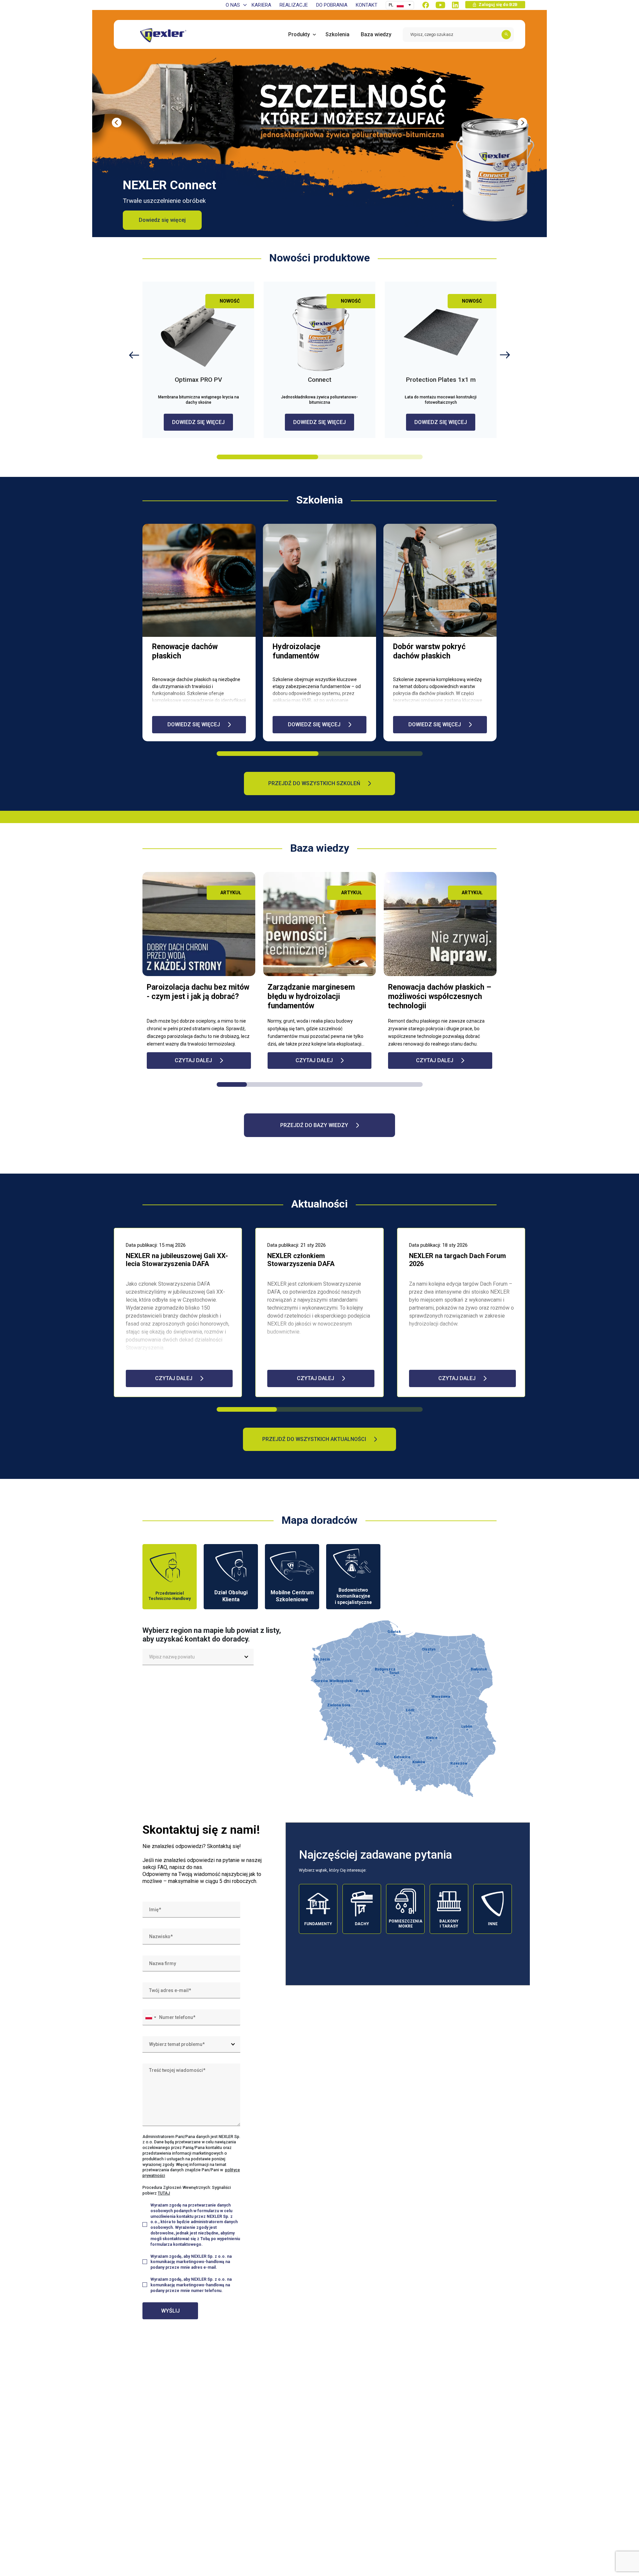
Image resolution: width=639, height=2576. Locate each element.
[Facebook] (426, 5)
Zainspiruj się (155, 220)
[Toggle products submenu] (313, 34)
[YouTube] (440, 5)
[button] (522, 123)
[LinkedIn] (455, 5)
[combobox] (193, 1657)
